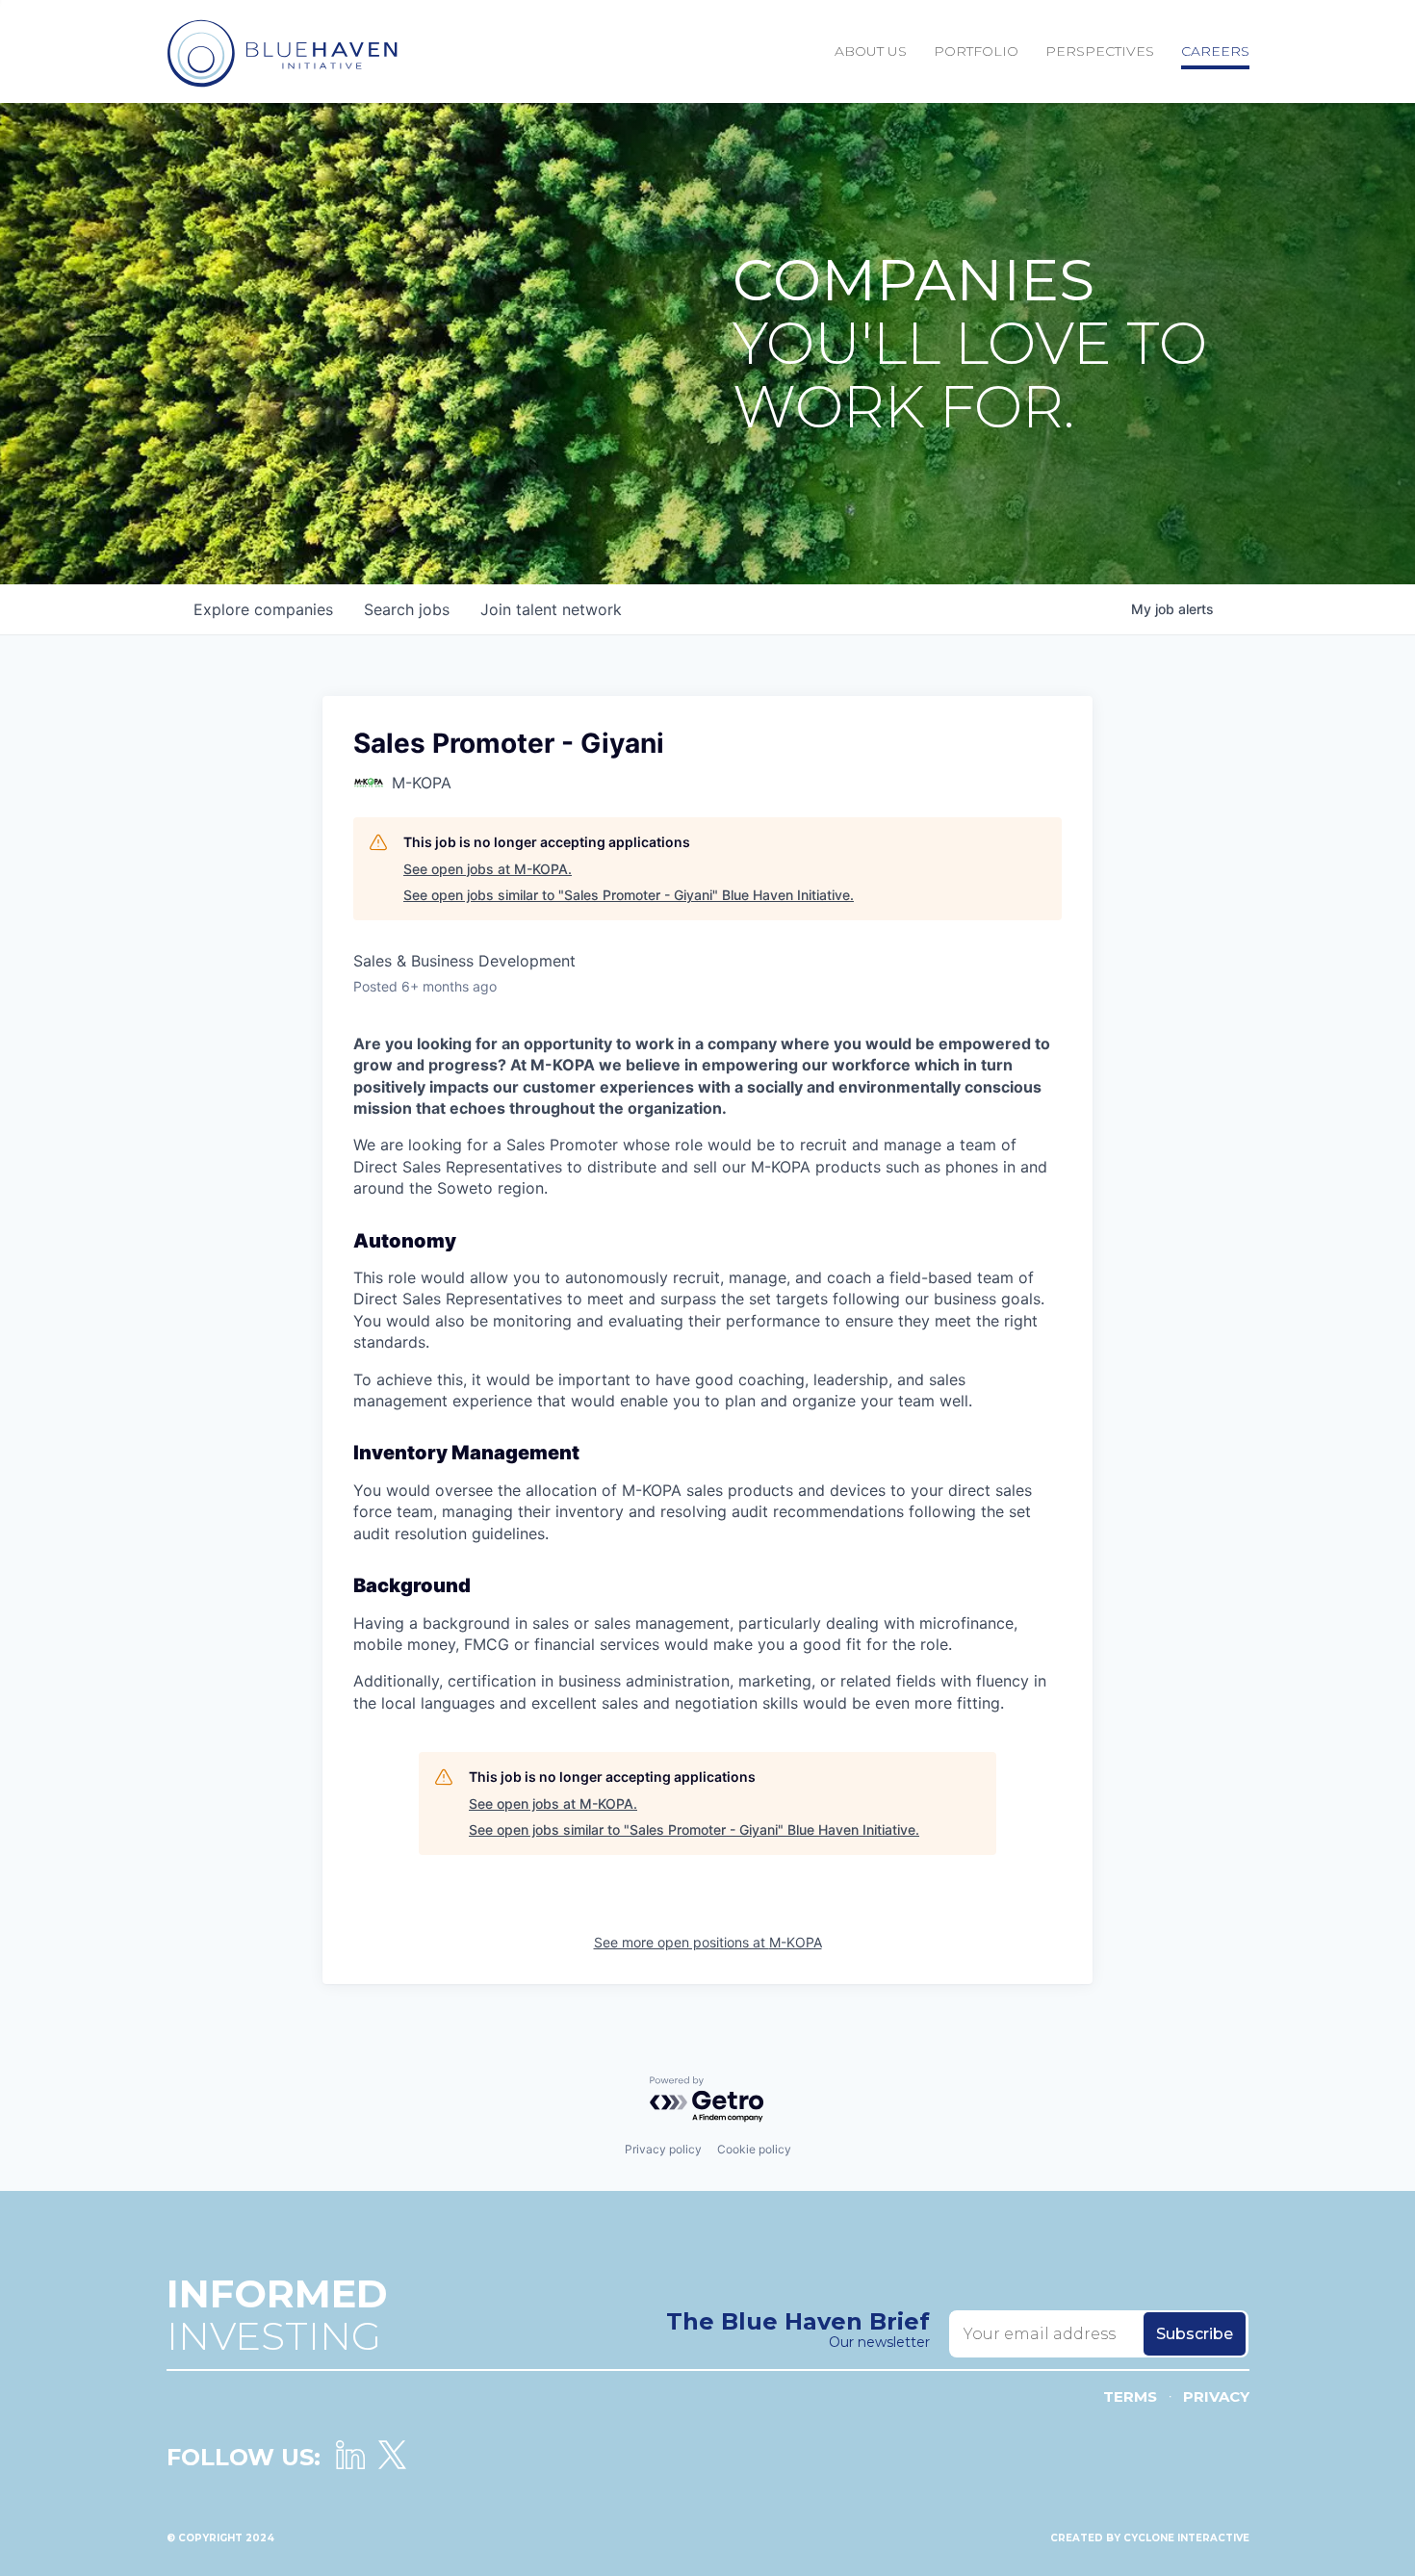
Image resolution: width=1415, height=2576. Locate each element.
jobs (407, 609)
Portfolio (976, 51)
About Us (871, 51)
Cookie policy (754, 2149)
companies (263, 609)
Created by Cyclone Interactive (1150, 2538)
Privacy (1216, 2396)
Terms (1130, 2396)
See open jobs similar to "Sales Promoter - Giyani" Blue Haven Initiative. (629, 895)
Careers (1215, 51)
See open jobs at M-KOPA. (488, 869)
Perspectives (1100, 51)
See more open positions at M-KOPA (708, 1942)
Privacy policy (663, 2149)
